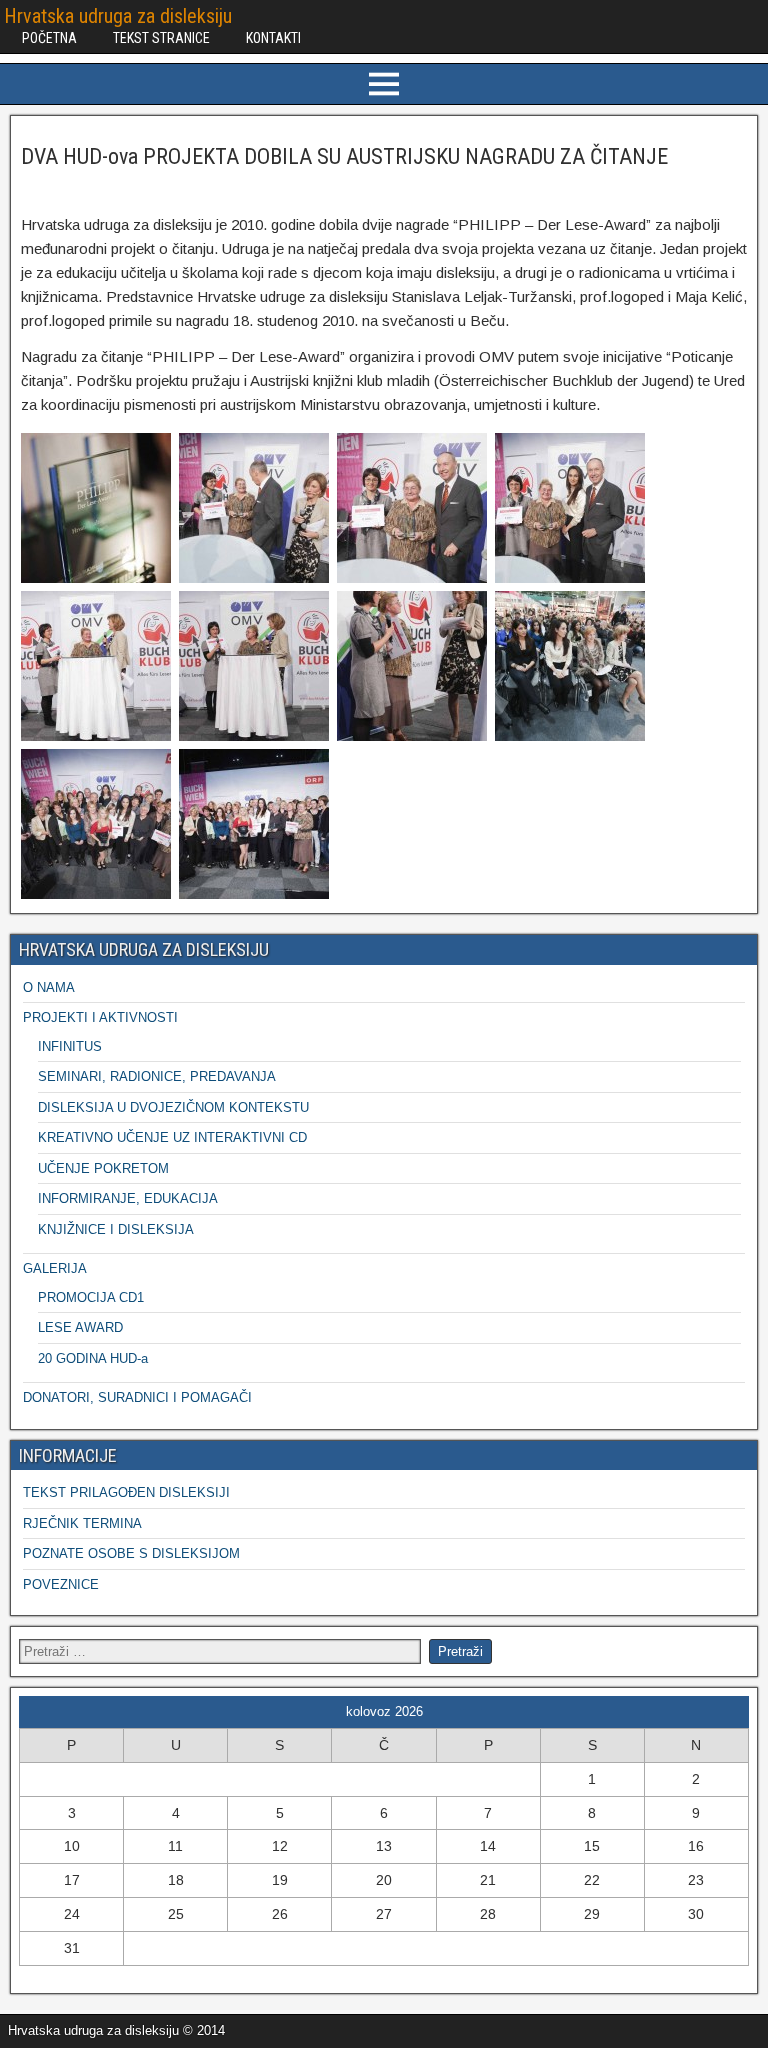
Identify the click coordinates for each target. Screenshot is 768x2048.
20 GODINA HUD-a (93, 1358)
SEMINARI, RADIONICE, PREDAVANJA (157, 1076)
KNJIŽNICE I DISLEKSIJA (116, 1229)
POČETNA (49, 38)
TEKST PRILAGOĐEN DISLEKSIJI (126, 1492)
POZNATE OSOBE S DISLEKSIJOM (131, 1553)
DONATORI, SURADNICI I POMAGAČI (137, 1397)
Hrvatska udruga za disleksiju (118, 16)
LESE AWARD (80, 1327)
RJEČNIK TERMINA (82, 1523)
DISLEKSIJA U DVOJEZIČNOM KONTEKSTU (173, 1107)
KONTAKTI (273, 38)
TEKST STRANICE (161, 38)
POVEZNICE (61, 1584)
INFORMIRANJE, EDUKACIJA (128, 1198)
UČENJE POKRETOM (103, 1168)
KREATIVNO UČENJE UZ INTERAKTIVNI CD (172, 1137)
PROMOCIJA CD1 (91, 1297)
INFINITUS (70, 1046)
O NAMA (49, 987)
